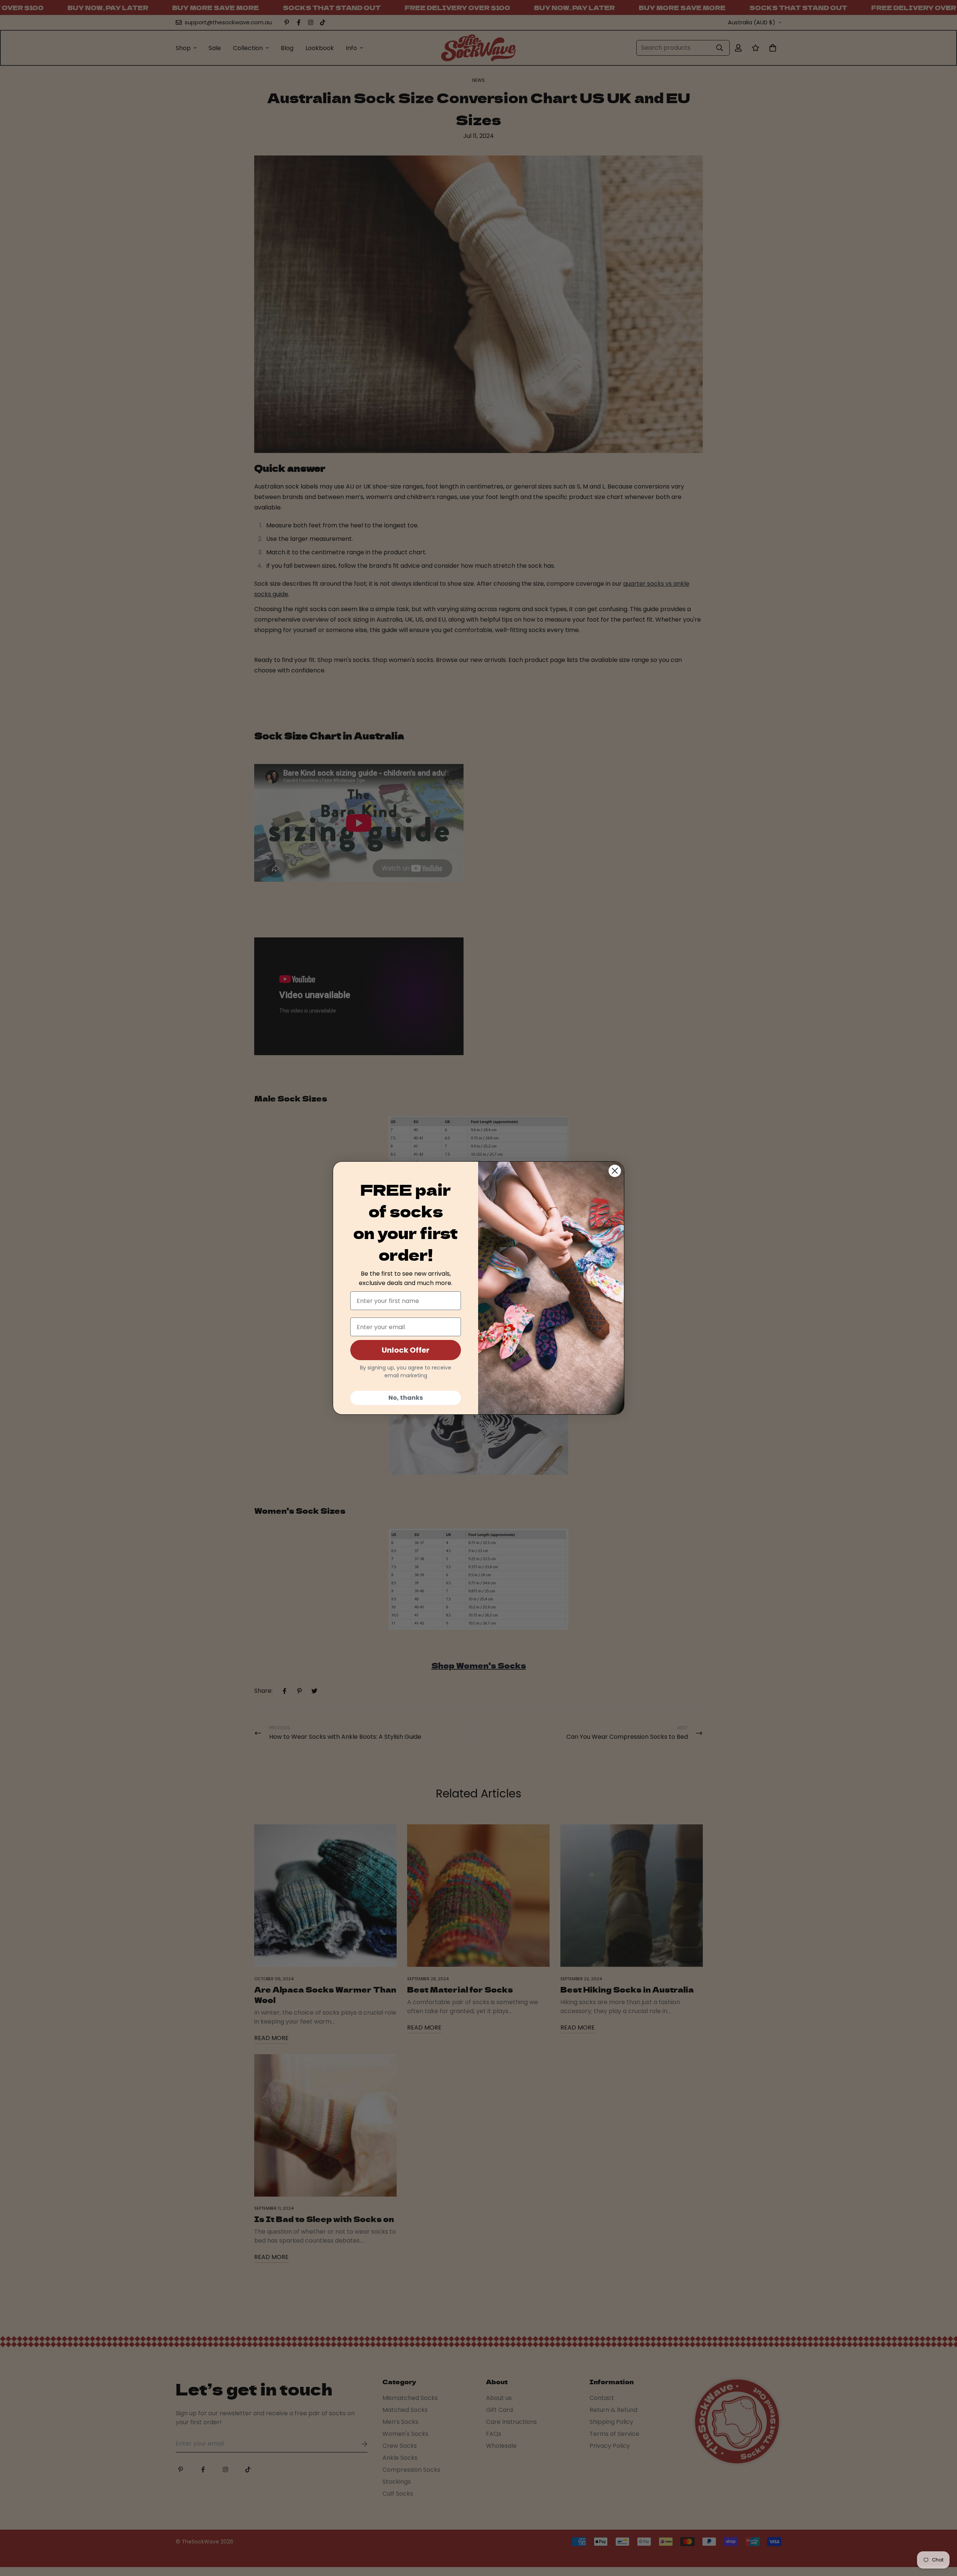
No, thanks (406, 1398)
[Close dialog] (615, 1171)
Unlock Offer (406, 1350)
